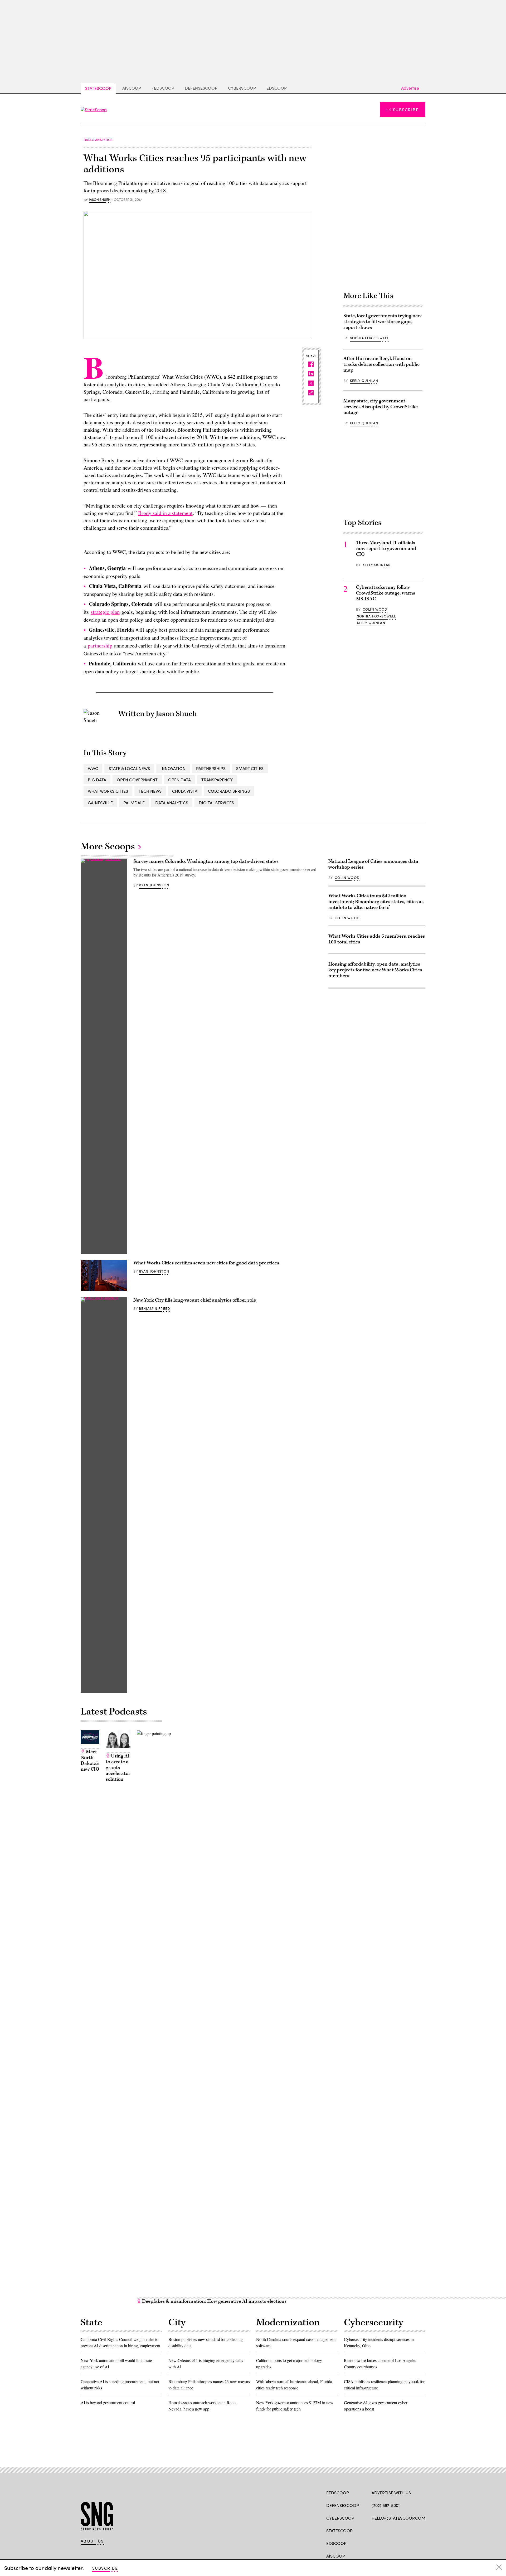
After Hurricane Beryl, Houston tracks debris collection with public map (381, 364)
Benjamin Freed (154, 1308)
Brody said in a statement (165, 513)
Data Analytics (172, 803)
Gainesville (100, 803)
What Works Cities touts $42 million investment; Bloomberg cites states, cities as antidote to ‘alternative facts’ (376, 902)
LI (393, 2530)
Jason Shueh (100, 200)
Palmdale (134, 803)
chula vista (185, 791)
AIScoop (132, 88)
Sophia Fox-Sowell (369, 338)
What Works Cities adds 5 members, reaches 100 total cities (377, 939)
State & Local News (129, 768)
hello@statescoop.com (398, 2518)
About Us (92, 2541)
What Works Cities (108, 791)
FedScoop (163, 88)
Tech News (150, 791)
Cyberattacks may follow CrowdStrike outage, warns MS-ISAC (386, 593)
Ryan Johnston (154, 885)
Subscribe (406, 109)
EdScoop (277, 88)
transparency (217, 780)
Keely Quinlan (364, 381)
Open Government (137, 780)
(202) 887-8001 (386, 2505)
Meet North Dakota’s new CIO (90, 1761)
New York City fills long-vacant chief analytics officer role (195, 1300)
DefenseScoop (201, 88)
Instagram (405, 2530)
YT (413, 2530)
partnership (100, 646)
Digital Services (216, 803)
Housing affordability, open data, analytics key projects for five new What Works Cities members (375, 970)
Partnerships (211, 768)
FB (374, 2530)
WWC (93, 768)
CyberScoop (242, 88)
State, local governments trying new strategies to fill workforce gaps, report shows (382, 322)
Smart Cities (250, 768)
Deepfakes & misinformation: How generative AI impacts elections (214, 2301)
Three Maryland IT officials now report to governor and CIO (386, 549)
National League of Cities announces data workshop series (373, 864)
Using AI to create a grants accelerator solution (118, 1768)
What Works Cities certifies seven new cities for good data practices (206, 1263)
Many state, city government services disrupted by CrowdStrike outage (381, 407)
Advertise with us (391, 2493)
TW (384, 2530)
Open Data (179, 780)
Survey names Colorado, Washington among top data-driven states (206, 861)
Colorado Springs (229, 791)
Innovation (173, 768)
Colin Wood (375, 609)
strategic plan (105, 612)
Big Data (97, 780)
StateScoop (98, 88)
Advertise (410, 88)
